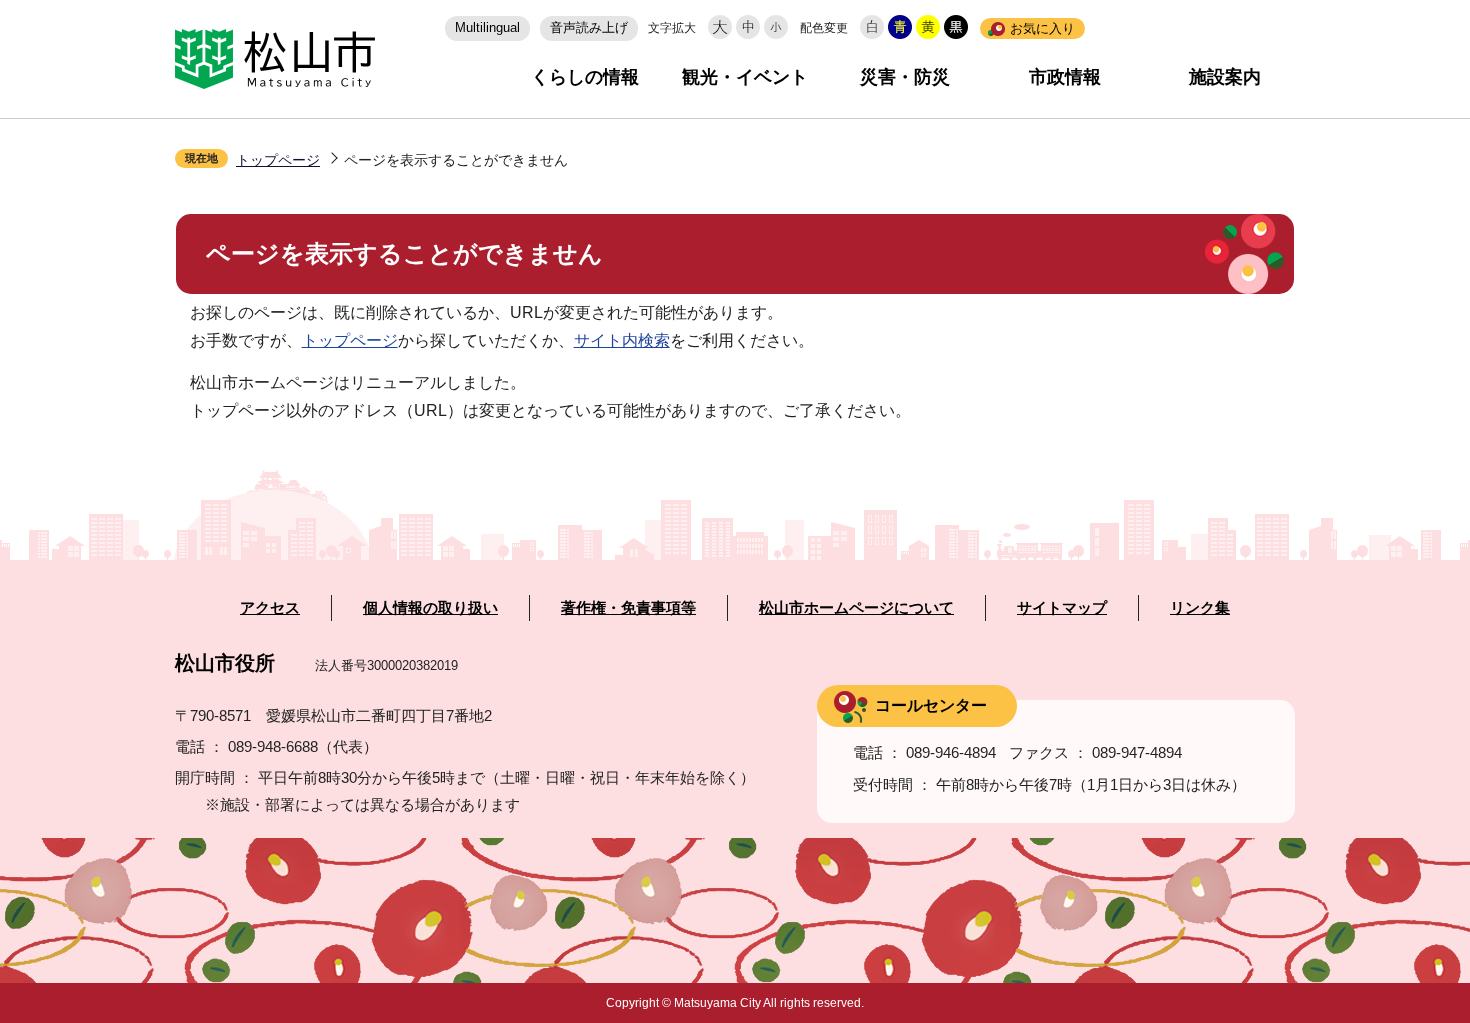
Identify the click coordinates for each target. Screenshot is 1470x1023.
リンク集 (1200, 608)
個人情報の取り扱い (430, 608)
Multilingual (487, 27)
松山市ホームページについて (856, 608)
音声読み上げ (589, 27)
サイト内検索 (622, 340)
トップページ (278, 160)
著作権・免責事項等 (628, 608)
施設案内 (1225, 77)
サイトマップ (1062, 608)
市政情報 (1065, 77)
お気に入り (1042, 28)
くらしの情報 (585, 77)
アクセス (270, 608)
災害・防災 (905, 77)
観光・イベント (745, 77)
